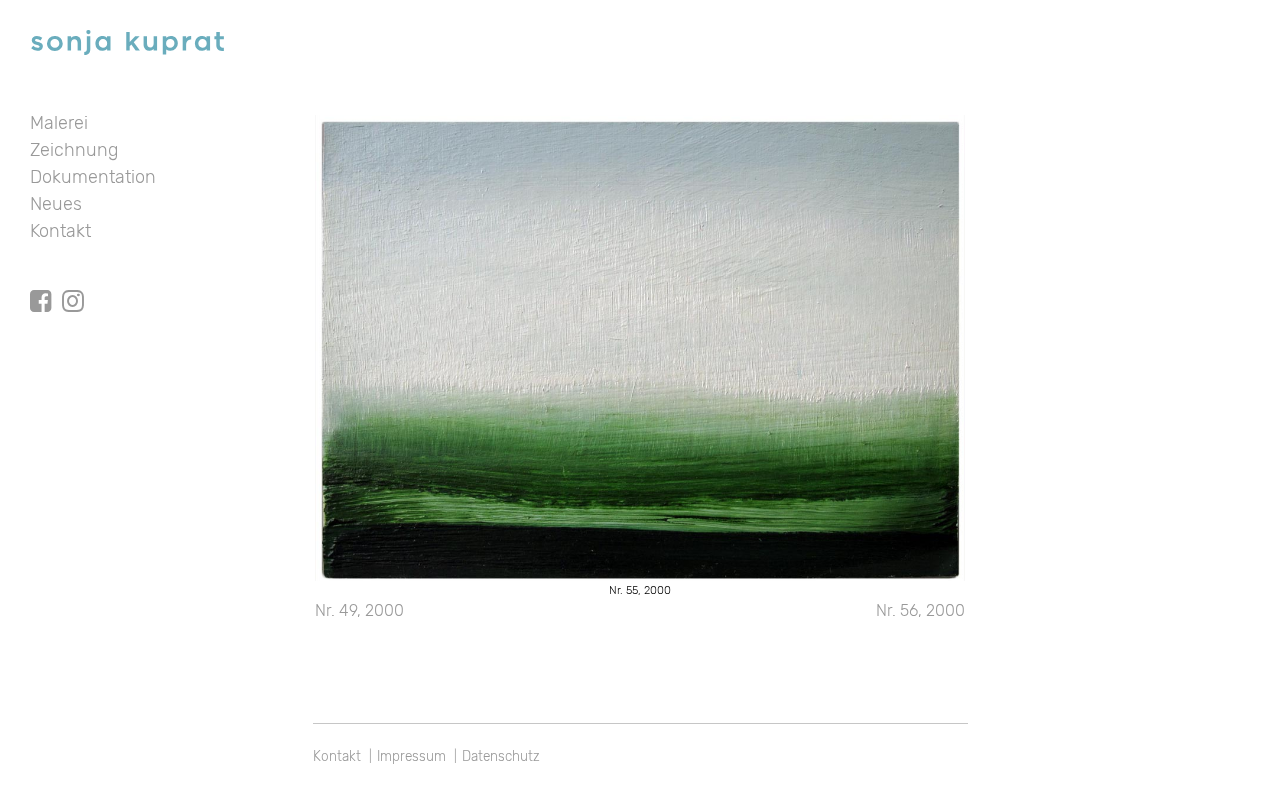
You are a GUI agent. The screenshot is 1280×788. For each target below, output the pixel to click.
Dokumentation (93, 177)
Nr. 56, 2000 (920, 610)
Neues (56, 204)
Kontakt (60, 231)
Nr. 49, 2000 (359, 610)
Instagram (73, 283)
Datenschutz (501, 756)
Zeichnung (74, 150)
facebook (41, 283)
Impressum (411, 756)
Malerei (59, 123)
